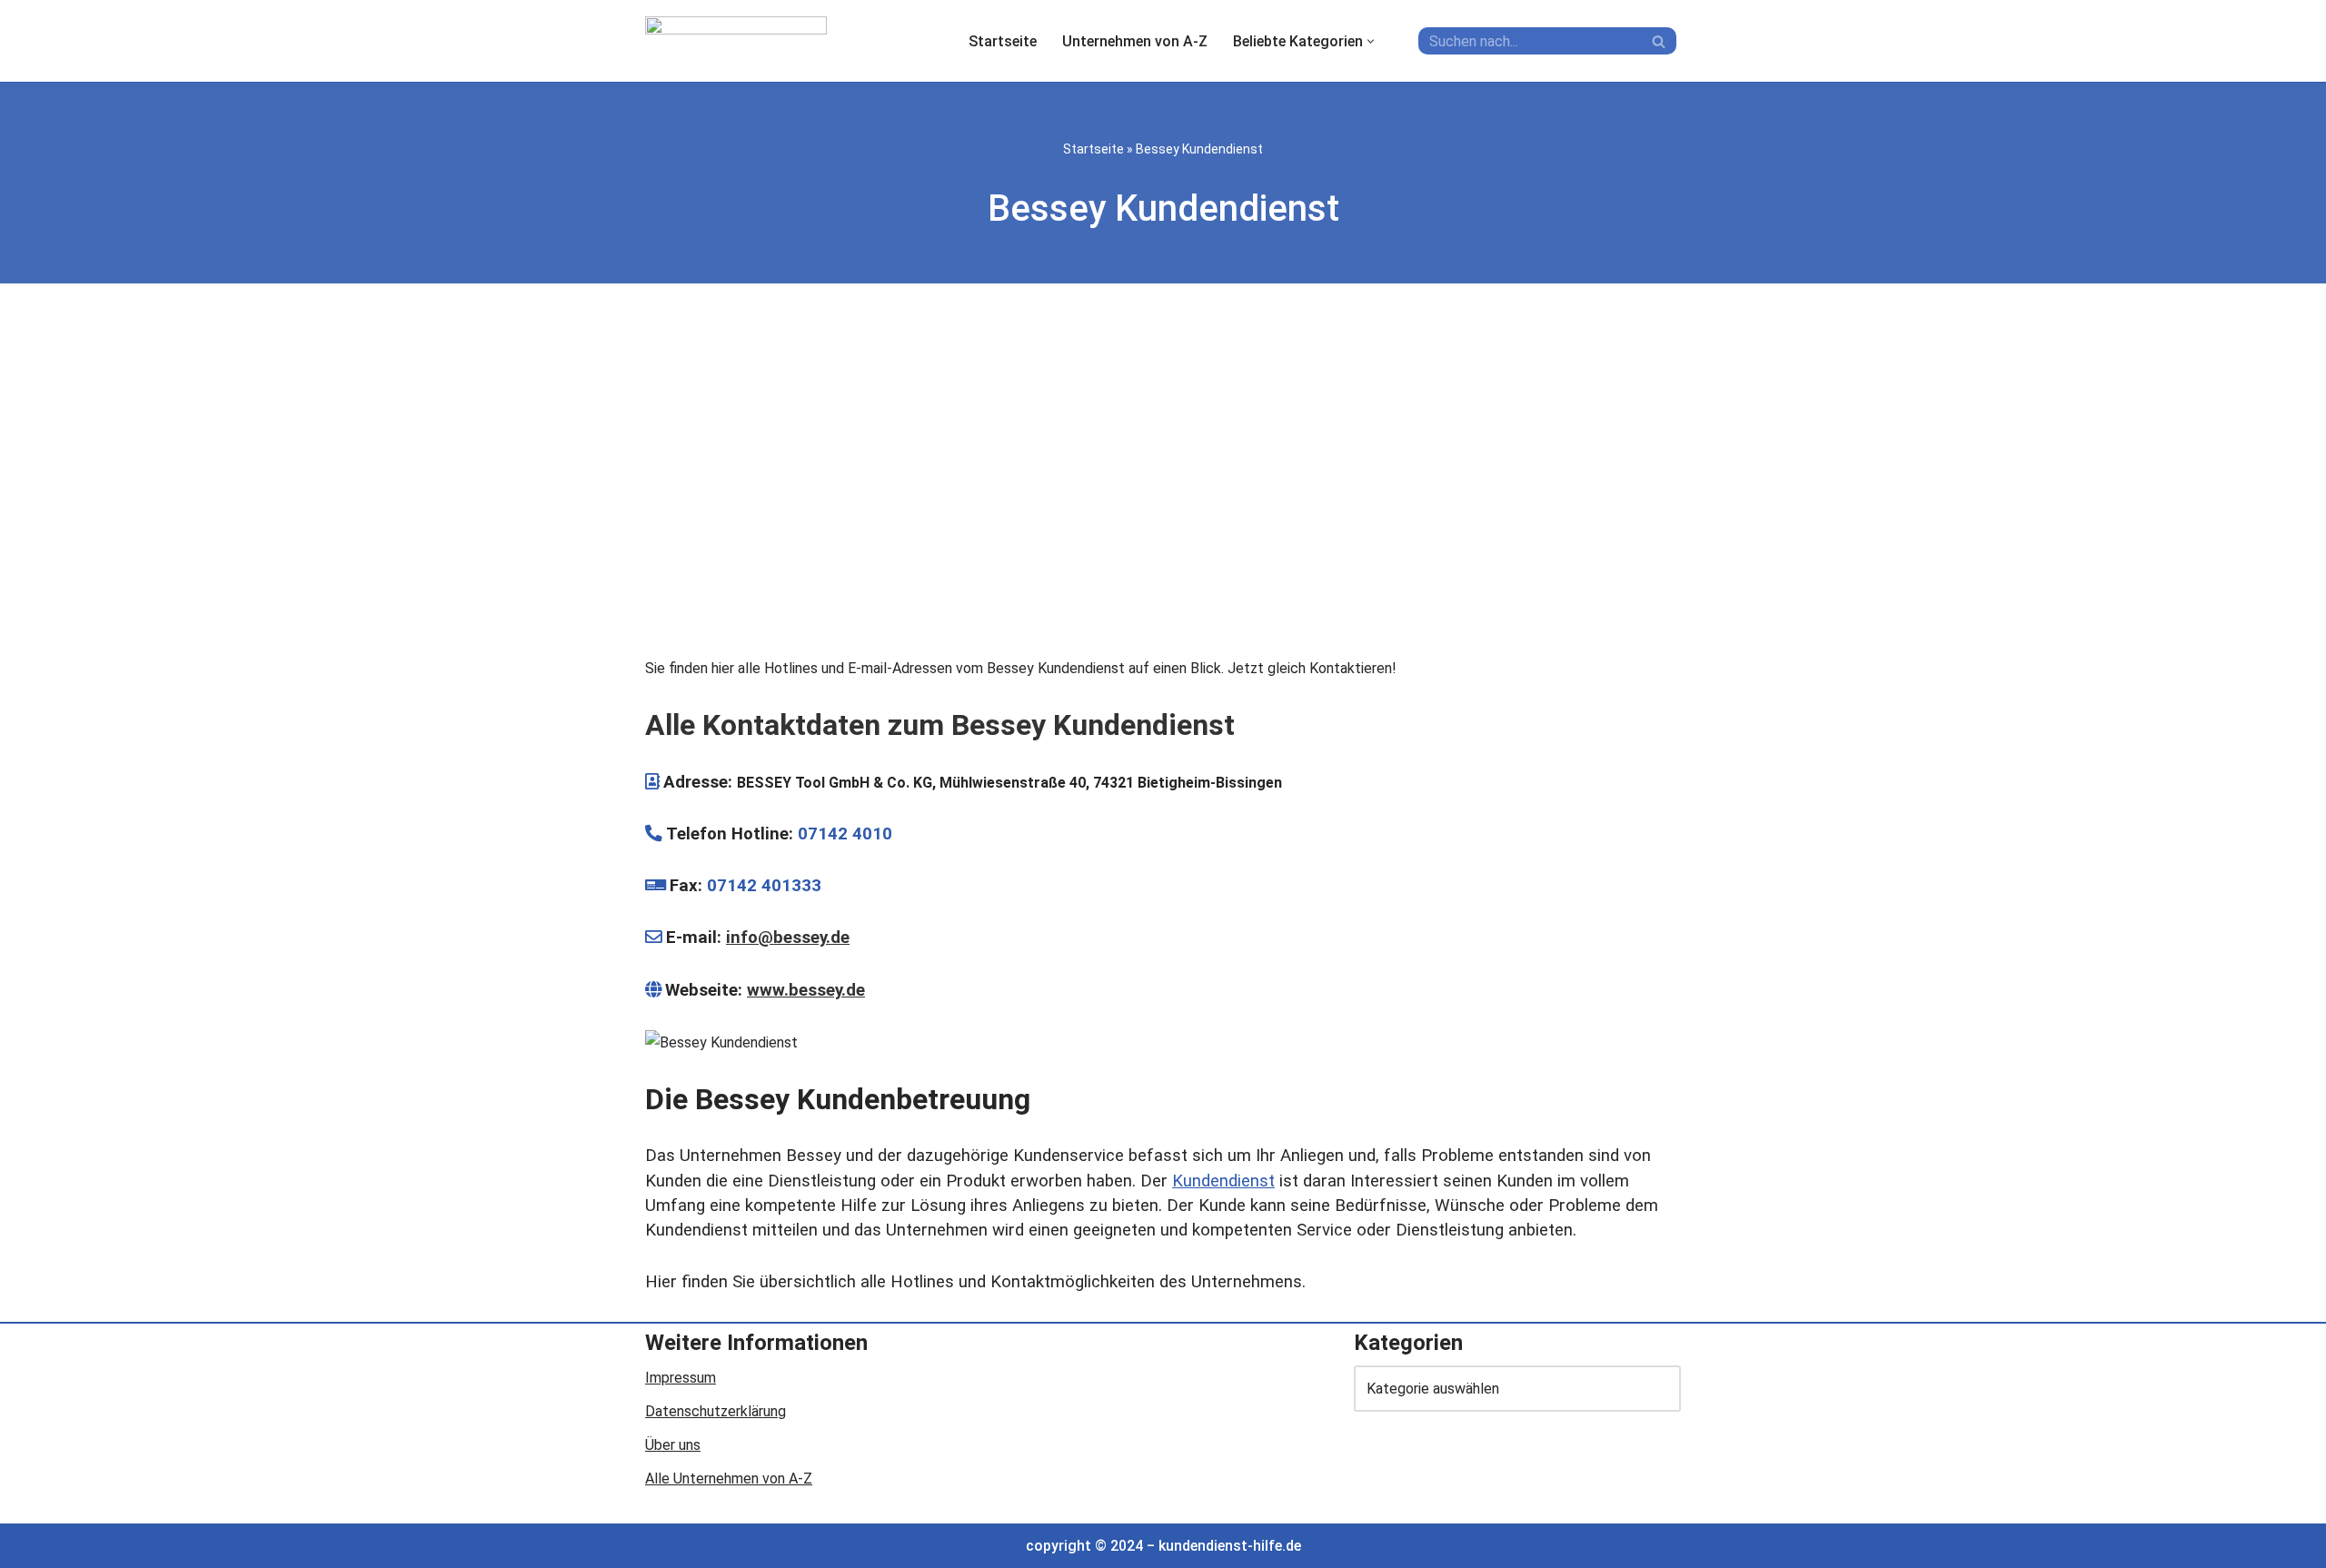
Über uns (673, 1445)
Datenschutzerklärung (716, 1411)
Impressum (681, 1378)
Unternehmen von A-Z (1135, 41)
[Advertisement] (1163, 474)
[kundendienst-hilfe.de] (736, 41)
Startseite (1003, 41)
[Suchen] (1660, 41)
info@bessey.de (788, 938)
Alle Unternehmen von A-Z (729, 1479)
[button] (1371, 41)
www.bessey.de (806, 990)
